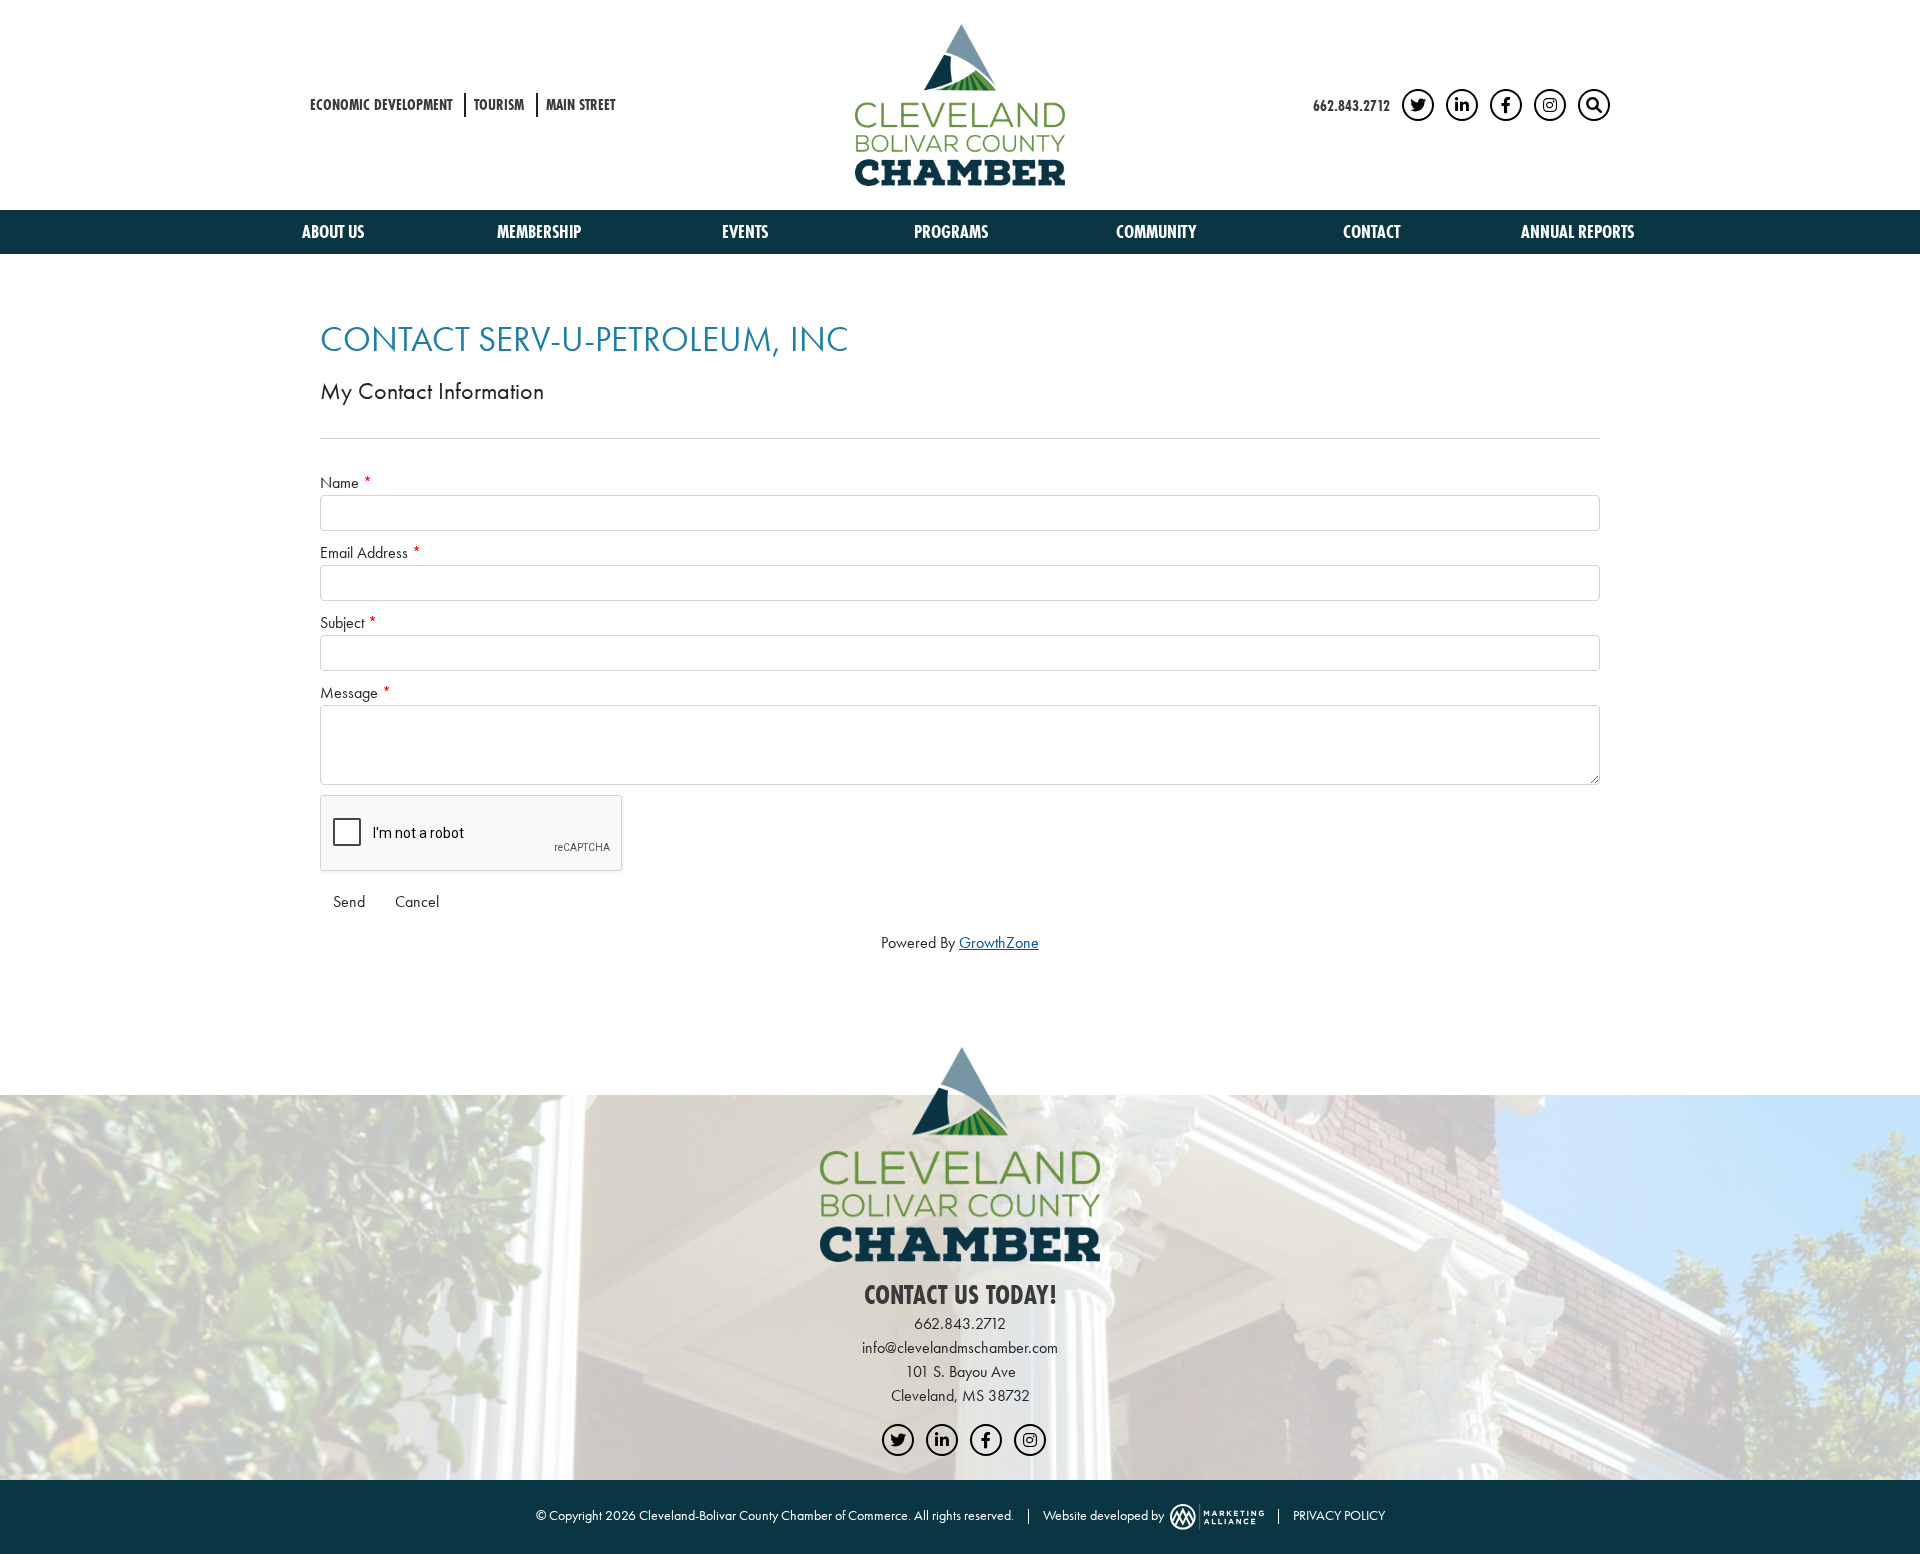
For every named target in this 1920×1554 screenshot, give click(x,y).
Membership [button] (541, 231)
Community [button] (1158, 231)
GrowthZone (999, 942)
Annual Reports (1577, 231)
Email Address (364, 552)
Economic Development (381, 104)
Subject (342, 622)
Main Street (580, 104)
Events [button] (747, 231)
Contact (1371, 231)
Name (339, 482)
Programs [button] (953, 231)
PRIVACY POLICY (1339, 1515)
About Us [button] (335, 231)
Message (349, 692)
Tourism (499, 104)
